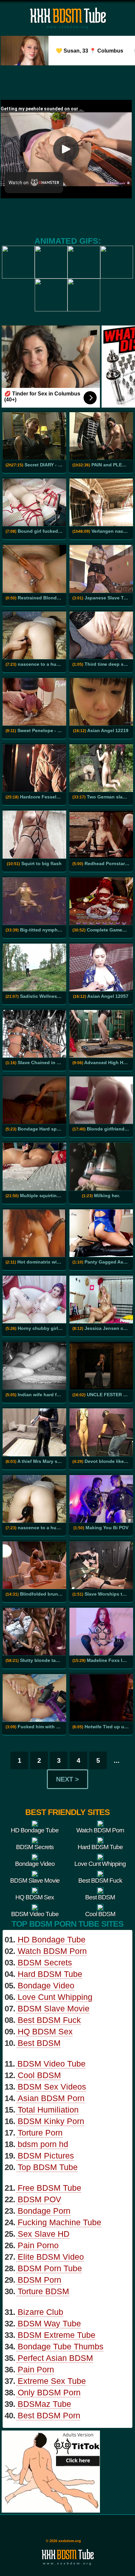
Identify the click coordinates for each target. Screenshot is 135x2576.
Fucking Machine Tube (59, 2222)
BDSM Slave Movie (54, 2008)
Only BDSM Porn (49, 2392)
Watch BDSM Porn (52, 1951)
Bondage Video (46, 1985)
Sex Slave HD (44, 2234)
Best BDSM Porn (49, 2415)
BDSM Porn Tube (50, 2268)
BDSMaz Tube (44, 2404)
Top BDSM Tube (48, 2167)
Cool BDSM (39, 2075)
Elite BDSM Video (51, 2257)
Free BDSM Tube (49, 2188)
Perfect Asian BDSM (55, 2358)
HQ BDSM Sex (45, 2031)
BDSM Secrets (45, 1962)
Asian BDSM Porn (51, 2098)
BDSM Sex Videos (52, 2087)
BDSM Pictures (46, 2156)
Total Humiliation (48, 2110)
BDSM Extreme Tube (57, 2335)
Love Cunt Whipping (55, 1997)
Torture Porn (40, 2133)
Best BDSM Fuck (49, 2020)
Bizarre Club (40, 2312)
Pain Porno (38, 2245)
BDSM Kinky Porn (51, 2121)
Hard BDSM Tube (50, 1974)
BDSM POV (39, 2199)
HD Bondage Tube (52, 1939)
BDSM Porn (39, 2280)
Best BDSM (39, 2043)
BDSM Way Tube (49, 2323)
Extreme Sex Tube (52, 2381)
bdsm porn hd (43, 2144)
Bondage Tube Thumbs (61, 2346)
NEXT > (67, 1779)
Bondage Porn (44, 2211)
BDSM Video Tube (51, 2064)
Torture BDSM (43, 2291)
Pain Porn (36, 2369)
